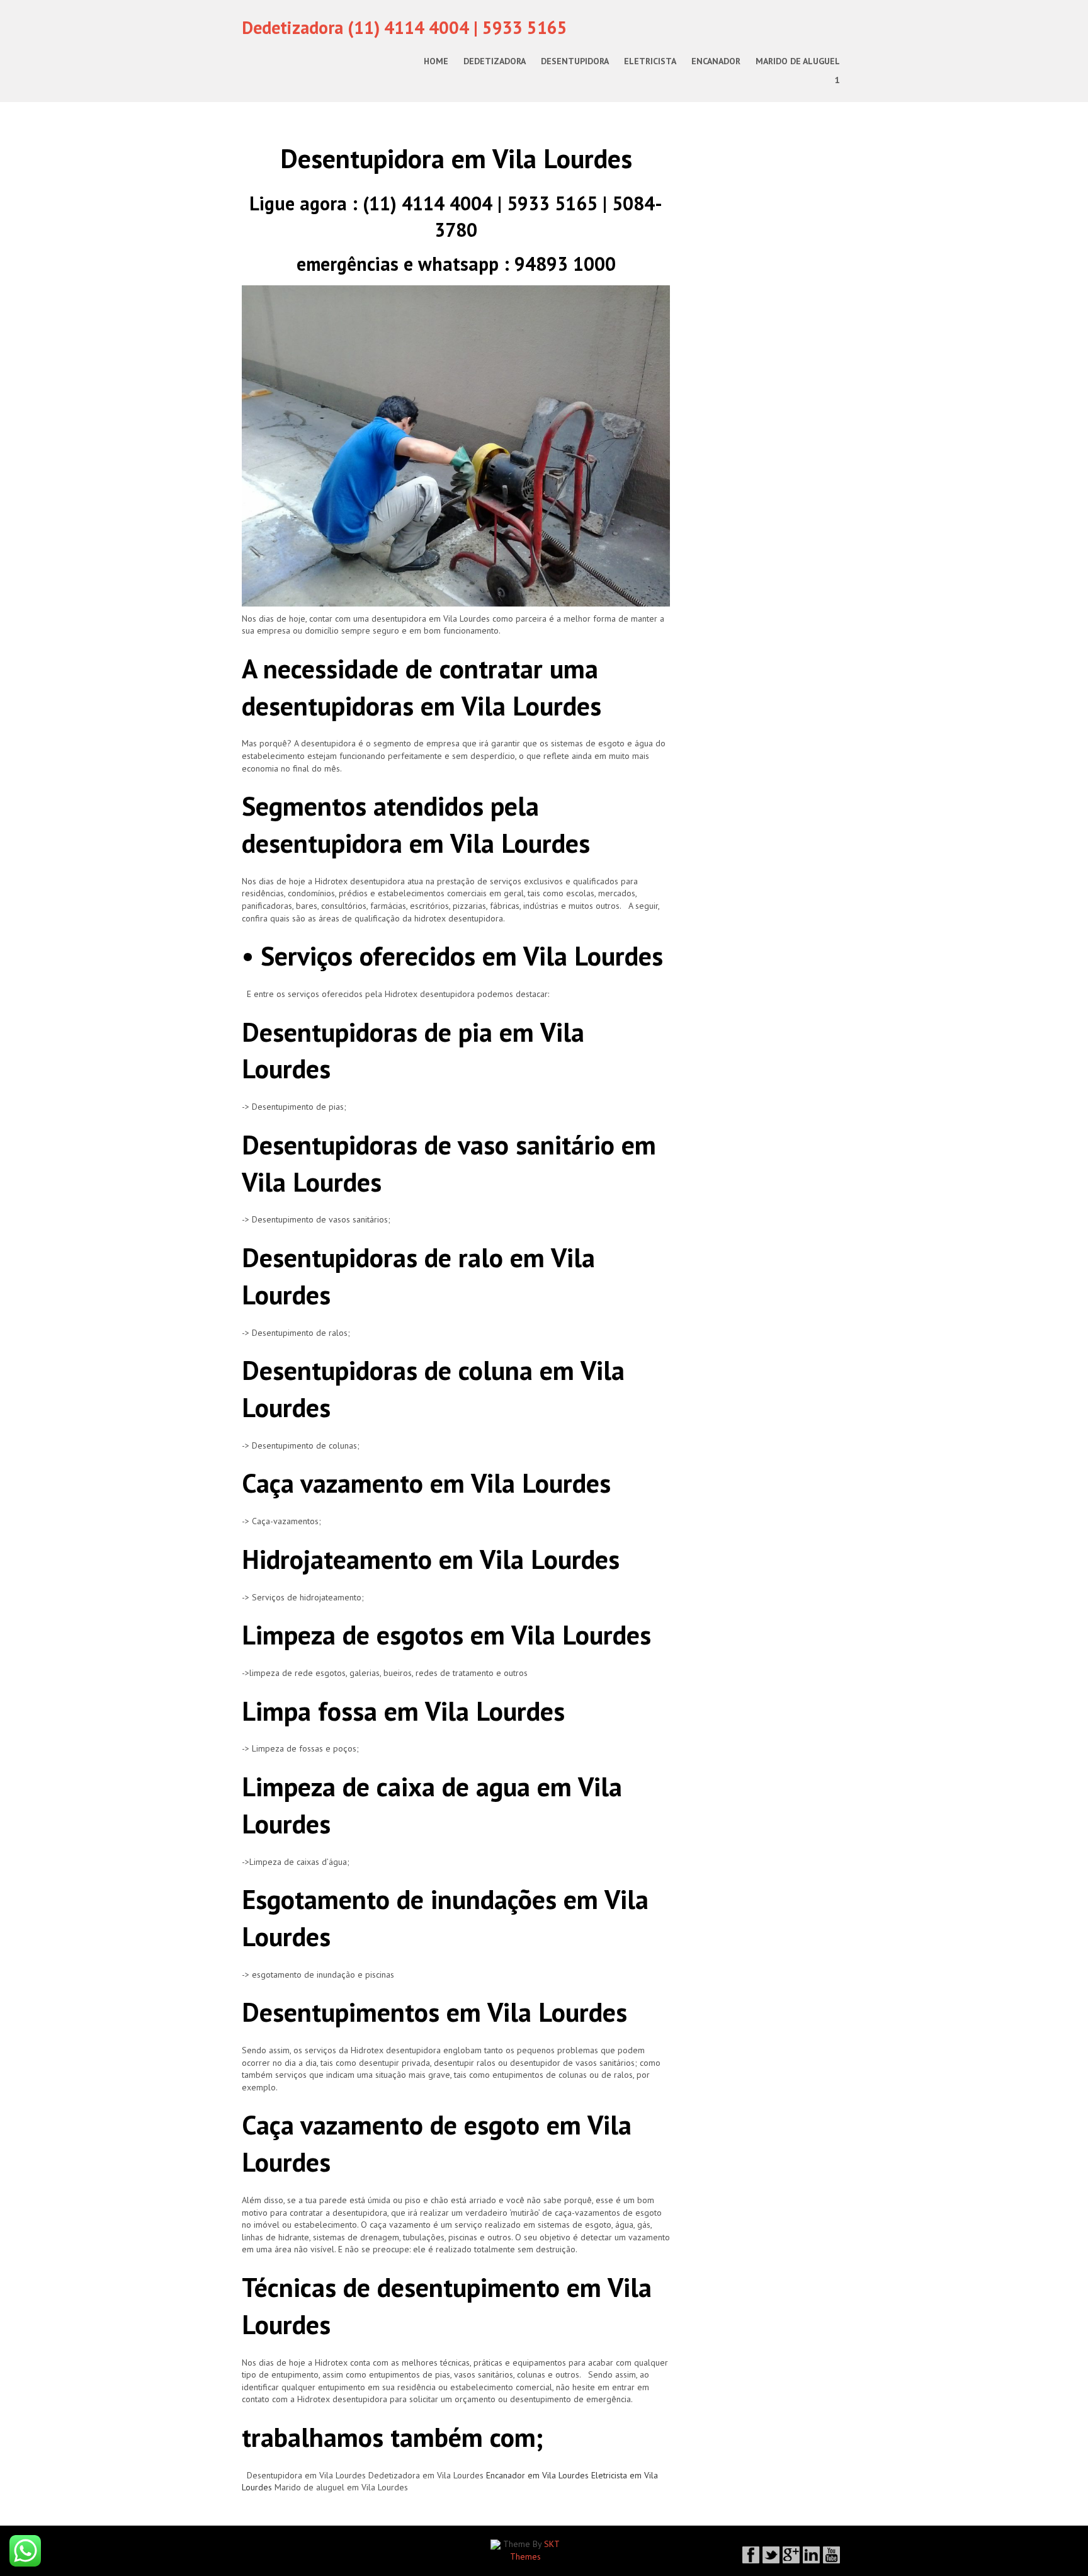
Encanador (716, 61)
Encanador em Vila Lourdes (537, 2475)
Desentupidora (575, 61)
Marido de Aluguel (798, 61)
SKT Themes (535, 2550)
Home (436, 61)
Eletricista (650, 61)
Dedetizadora (495, 61)
